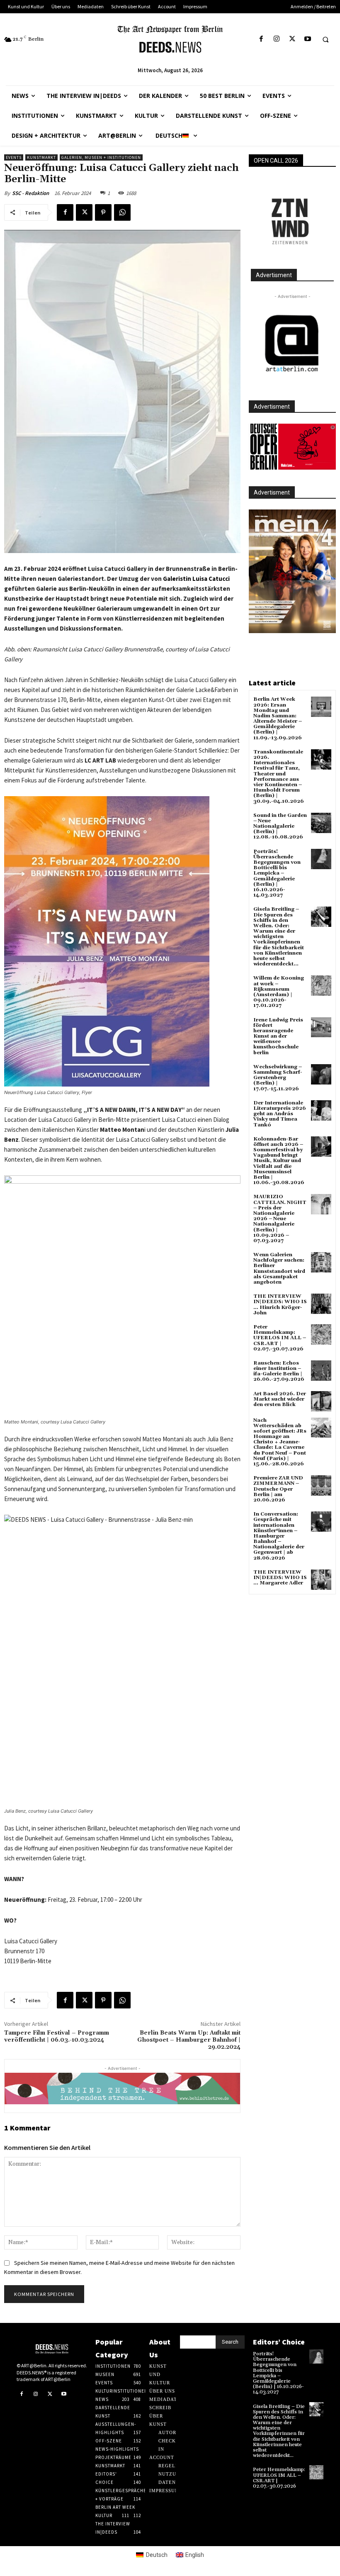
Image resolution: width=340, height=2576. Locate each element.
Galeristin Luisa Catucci (196, 579)
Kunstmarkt (41, 157)
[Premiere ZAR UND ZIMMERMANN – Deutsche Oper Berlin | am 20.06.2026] (321, 1485)
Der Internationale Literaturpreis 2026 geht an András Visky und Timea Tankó (280, 1114)
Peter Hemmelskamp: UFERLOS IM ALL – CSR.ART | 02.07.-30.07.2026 (280, 1338)
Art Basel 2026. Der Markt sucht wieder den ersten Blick (280, 1399)
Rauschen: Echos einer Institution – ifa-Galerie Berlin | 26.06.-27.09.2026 (279, 1371)
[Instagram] (277, 39)
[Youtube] (307, 39)
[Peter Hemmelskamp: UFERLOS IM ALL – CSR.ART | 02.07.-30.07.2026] (321, 1334)
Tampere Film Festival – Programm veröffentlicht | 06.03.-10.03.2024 (57, 2036)
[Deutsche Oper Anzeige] (292, 447)
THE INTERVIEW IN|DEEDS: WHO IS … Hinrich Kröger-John (280, 1305)
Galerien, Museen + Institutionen (101, 157)
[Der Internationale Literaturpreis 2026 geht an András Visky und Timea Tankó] (321, 1110)
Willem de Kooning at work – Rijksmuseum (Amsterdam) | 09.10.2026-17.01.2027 (279, 992)
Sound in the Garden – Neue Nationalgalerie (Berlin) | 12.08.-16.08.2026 (280, 826)
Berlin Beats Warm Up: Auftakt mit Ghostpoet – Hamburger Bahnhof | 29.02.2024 (189, 2040)
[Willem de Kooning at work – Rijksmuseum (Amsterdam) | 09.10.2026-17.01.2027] (321, 986)
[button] (325, 39)
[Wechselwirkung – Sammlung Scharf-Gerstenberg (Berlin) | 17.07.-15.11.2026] (321, 1074)
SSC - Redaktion (30, 193)
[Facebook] (261, 39)
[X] (292, 39)
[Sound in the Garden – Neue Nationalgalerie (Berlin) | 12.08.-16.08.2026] (321, 823)
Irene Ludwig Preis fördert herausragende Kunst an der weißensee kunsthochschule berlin (278, 1036)
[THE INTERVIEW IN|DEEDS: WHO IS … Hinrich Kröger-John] (321, 1304)
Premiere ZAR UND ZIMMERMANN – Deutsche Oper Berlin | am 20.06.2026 (278, 1489)
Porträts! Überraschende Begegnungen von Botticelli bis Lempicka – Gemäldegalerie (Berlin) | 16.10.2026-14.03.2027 (277, 874)
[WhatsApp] (122, 212)
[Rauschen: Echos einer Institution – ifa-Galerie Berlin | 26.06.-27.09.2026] (321, 1371)
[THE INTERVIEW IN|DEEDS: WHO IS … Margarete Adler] (321, 1580)
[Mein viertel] (292, 571)
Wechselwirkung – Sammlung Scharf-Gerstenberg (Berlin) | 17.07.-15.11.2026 (278, 1078)
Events (14, 157)
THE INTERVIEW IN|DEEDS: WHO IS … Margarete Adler (280, 1578)
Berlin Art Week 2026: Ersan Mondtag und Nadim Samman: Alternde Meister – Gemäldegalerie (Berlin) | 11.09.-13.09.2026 (278, 718)
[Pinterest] (103, 212)
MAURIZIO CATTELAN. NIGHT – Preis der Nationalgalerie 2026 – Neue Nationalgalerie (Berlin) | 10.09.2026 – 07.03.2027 (280, 1219)
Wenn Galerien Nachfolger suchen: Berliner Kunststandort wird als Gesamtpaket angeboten (279, 1269)
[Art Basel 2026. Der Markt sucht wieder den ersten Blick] (321, 1401)
